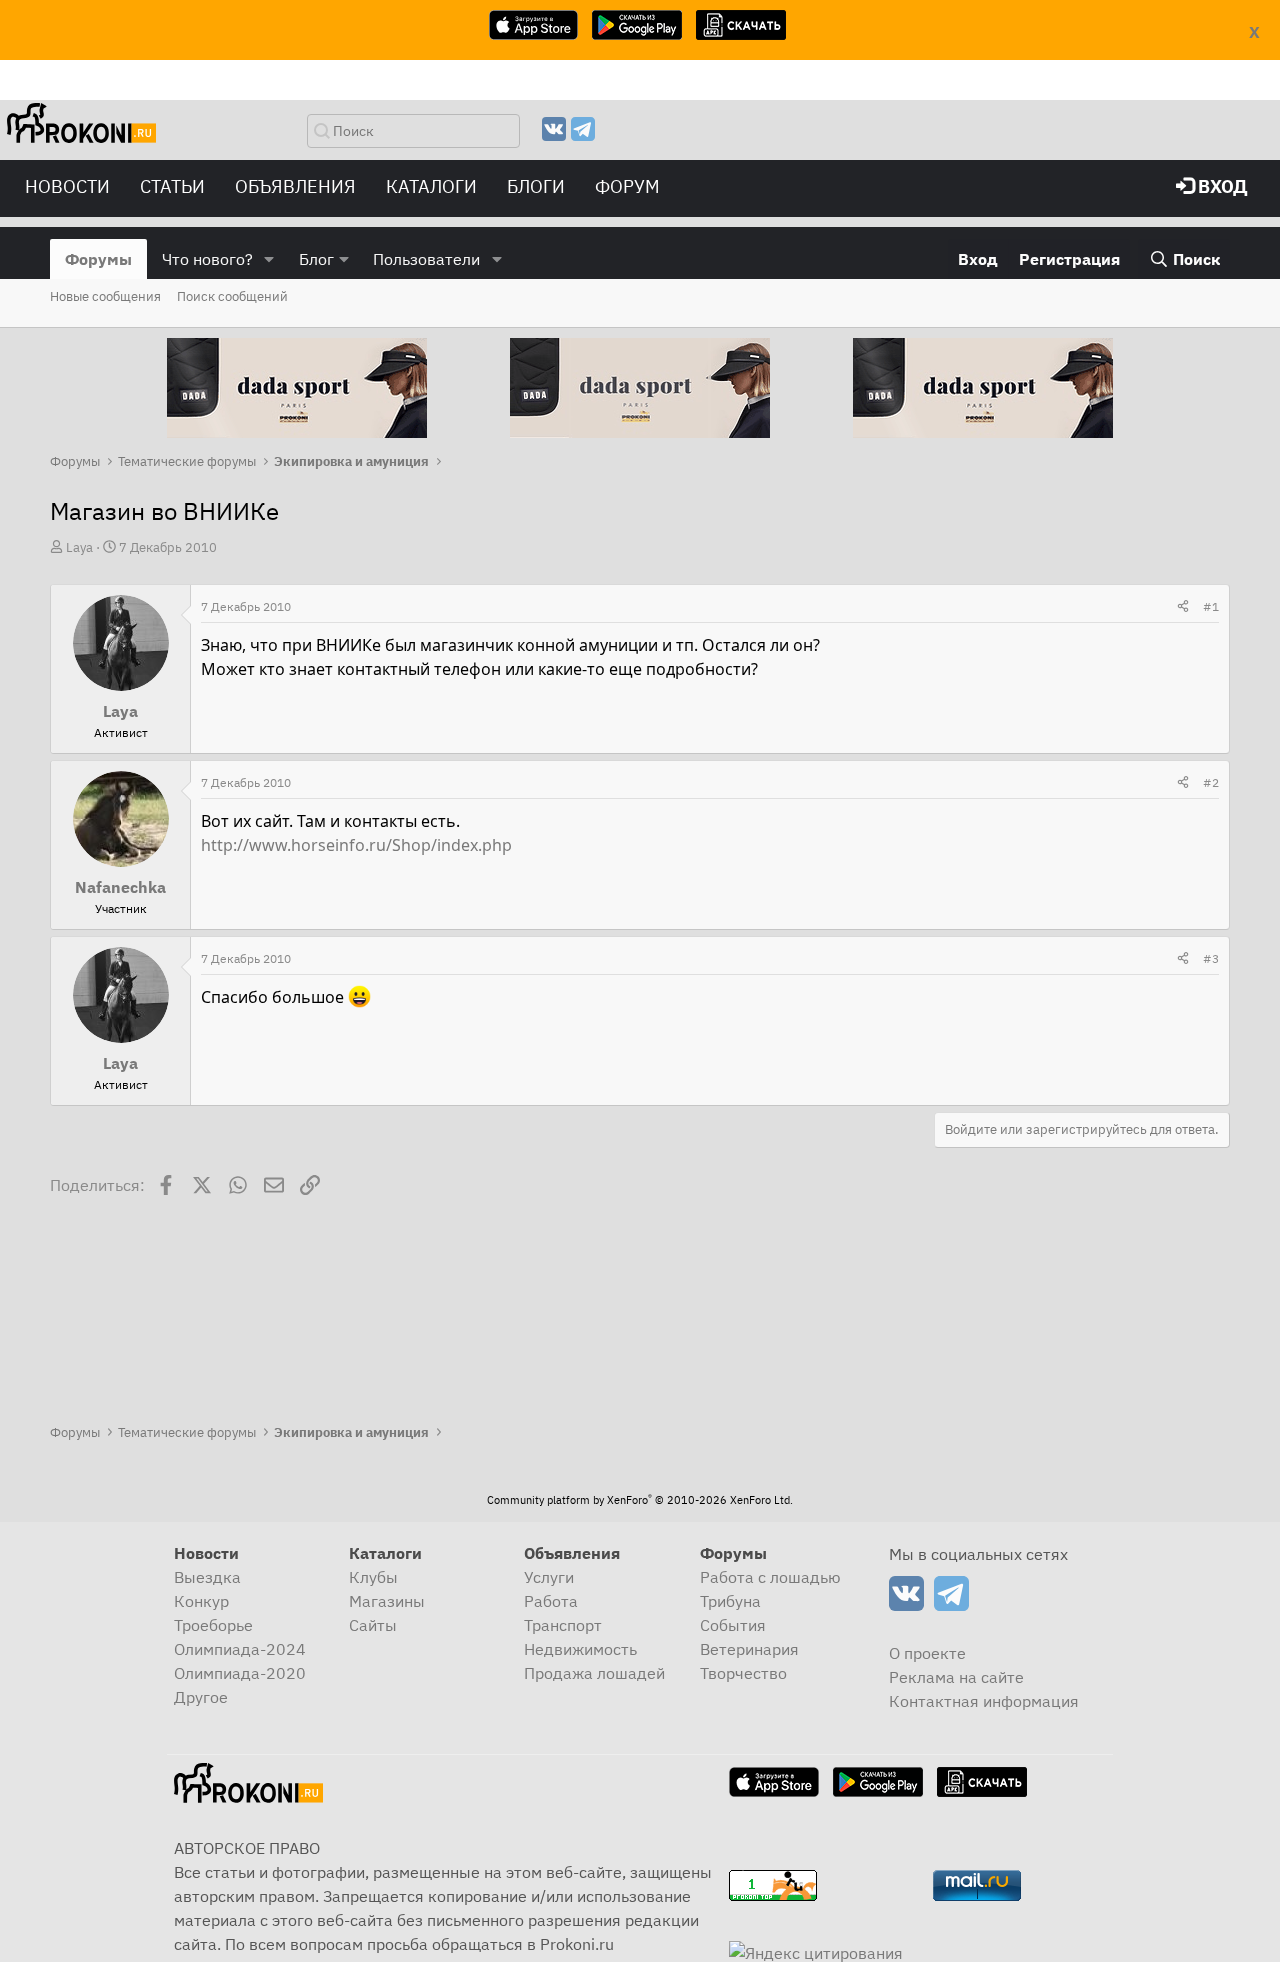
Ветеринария (749, 1649)
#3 (1211, 958)
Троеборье (213, 1625)
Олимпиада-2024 (240, 1649)
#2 (1211, 782)
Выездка (207, 1577)
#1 (1211, 606)
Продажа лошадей (594, 1673)
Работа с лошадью (770, 1577)
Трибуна (730, 1601)
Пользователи (426, 259)
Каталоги (431, 186)
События (733, 1625)
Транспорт (563, 1625)
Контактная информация (984, 1701)
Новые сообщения (105, 296)
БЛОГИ (536, 186)
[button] (269, 259)
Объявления (295, 186)
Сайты (373, 1625)
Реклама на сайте (956, 1677)
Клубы (373, 1577)
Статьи (172, 186)
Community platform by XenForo (640, 1500)
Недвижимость (580, 1649)
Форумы (98, 259)
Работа (551, 1601)
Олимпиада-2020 (240, 1673)
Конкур (201, 1601)
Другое (201, 1697)
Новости (67, 186)
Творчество (743, 1673)
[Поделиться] (1183, 607)
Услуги (549, 1577)
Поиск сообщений (232, 296)
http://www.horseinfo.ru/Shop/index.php (356, 845)
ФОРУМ (627, 186)
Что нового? (207, 259)
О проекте (927, 1653)
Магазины (387, 1601)
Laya (79, 547)
